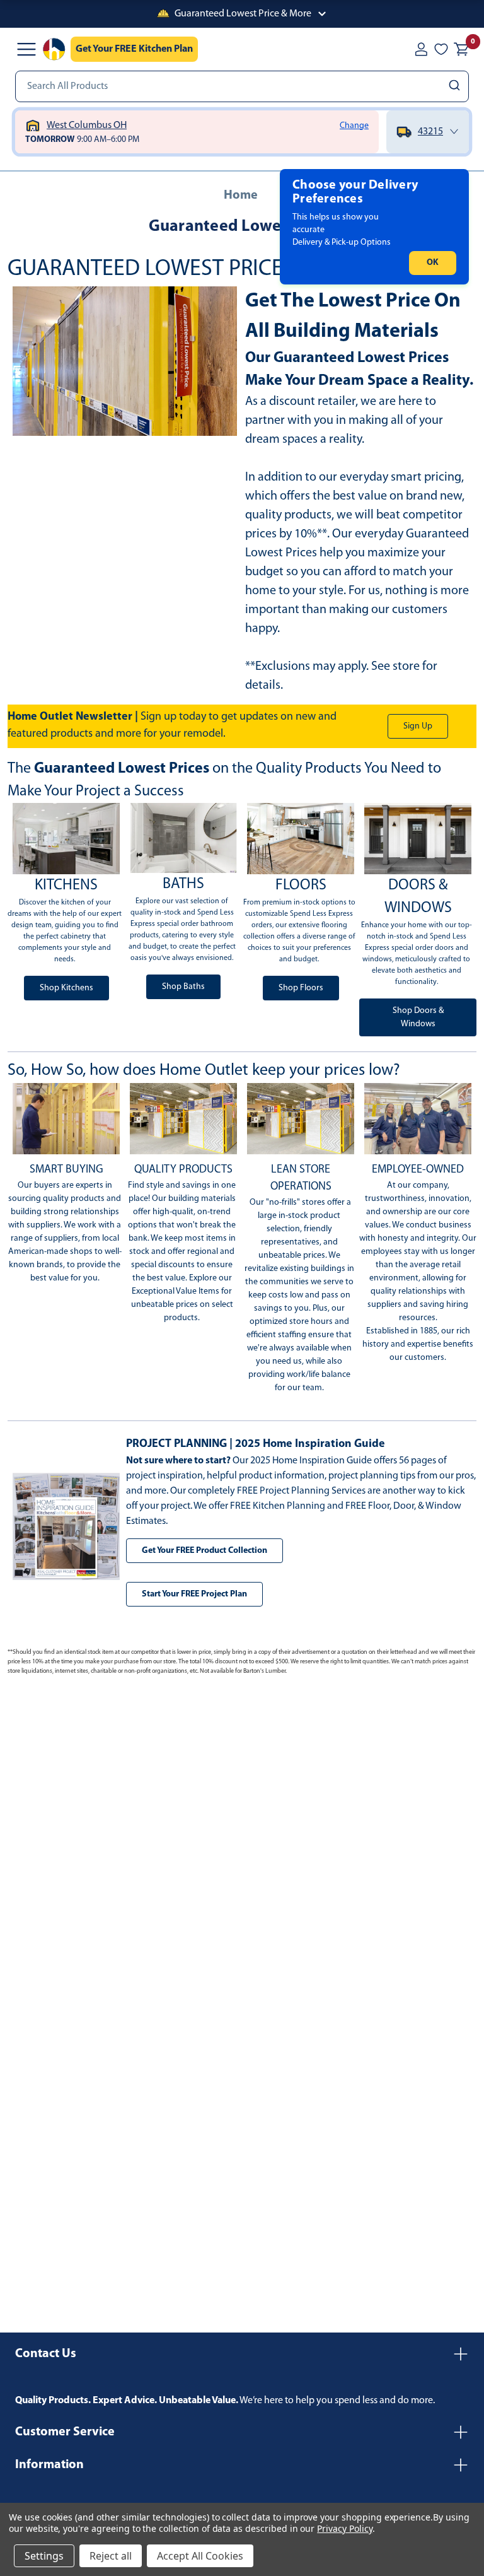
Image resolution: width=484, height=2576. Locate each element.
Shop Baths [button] (183, 987)
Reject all (111, 2556)
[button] (242, 14)
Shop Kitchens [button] (66, 988)
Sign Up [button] (418, 726)
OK (433, 263)
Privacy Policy (344, 2528)
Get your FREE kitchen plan (134, 49)
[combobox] (242, 86)
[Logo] (54, 49)
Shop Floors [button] (301, 988)
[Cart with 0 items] (461, 49)
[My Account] (421, 49)
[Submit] (456, 86)
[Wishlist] (441, 49)
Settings (44, 2556)
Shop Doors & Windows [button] (418, 1017)
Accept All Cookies (200, 2556)
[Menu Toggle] (26, 49)
